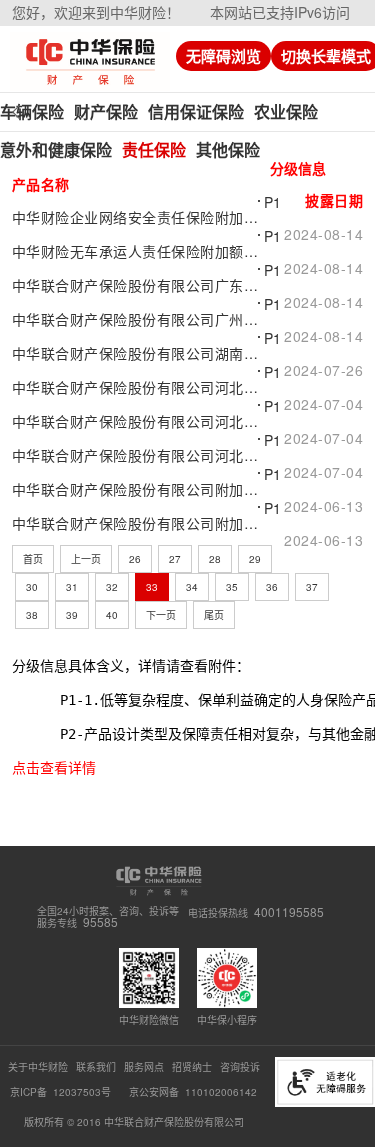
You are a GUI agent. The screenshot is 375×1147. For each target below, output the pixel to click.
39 (72, 615)
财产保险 (106, 111)
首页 (33, 559)
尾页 (214, 615)
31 (72, 587)
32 (112, 587)
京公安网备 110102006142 (193, 1092)
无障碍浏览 (223, 56)
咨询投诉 (240, 1067)
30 (32, 587)
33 (152, 587)
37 (312, 587)
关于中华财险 (38, 1067)
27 (175, 559)
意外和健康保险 (56, 149)
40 (112, 615)
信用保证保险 (196, 111)
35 (232, 587)
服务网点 (144, 1067)
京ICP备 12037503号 (62, 1092)
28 (215, 559)
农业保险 (286, 111)
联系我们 (96, 1067)
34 (192, 587)
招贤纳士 (192, 1067)
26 (135, 559)
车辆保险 (32, 111)
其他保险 (228, 149)
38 (32, 615)
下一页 (161, 615)
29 (255, 559)
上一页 (86, 559)
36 (272, 587)
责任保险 (154, 149)
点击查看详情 (54, 768)
